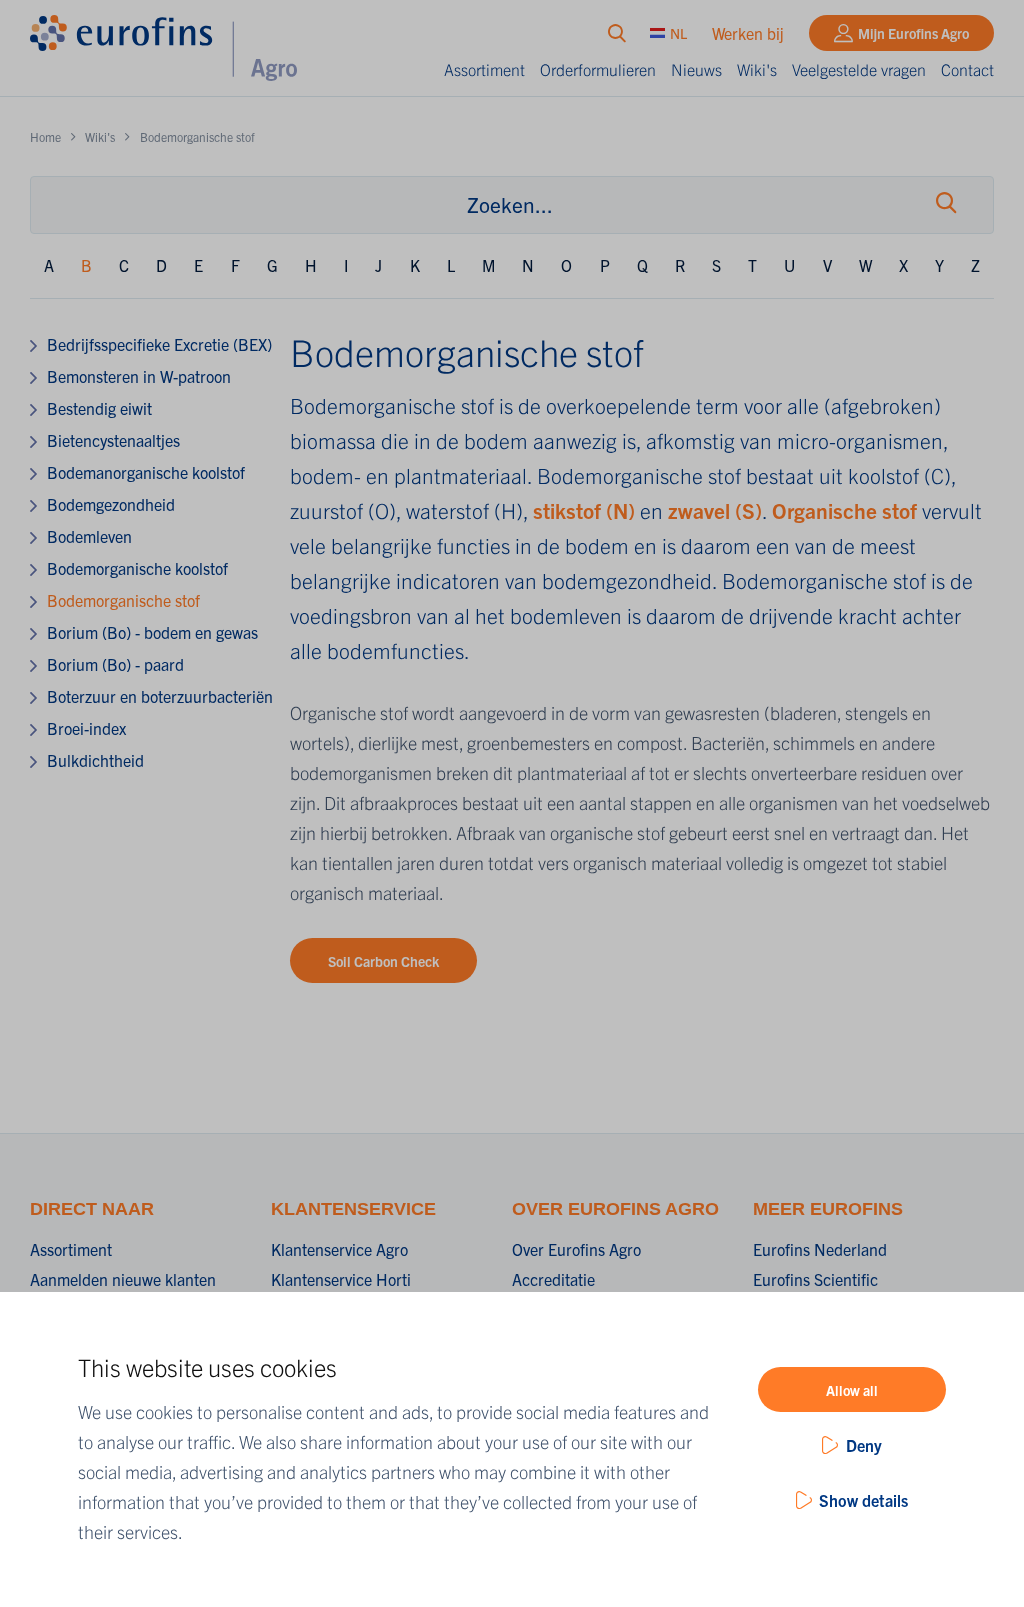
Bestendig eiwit (99, 408)
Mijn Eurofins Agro (913, 33)
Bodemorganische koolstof (137, 568)
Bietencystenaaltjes (113, 440)
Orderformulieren (598, 69)
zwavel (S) (715, 510)
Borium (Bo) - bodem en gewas (152, 632)
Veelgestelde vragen (859, 69)
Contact (967, 69)
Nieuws (696, 69)
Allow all (852, 1390)
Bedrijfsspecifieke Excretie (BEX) (159, 344)
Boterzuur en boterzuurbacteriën (160, 696)
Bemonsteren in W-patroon (139, 376)
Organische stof (847, 510)
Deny (864, 1445)
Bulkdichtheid (95, 760)
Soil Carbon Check (383, 961)
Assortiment (484, 69)
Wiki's (757, 69)
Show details (863, 1500)
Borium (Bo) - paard (115, 664)
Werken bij (748, 33)
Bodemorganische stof (123, 600)
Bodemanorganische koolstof (146, 472)
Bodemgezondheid (111, 504)
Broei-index (86, 728)
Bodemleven (89, 536)
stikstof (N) (584, 510)
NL (678, 33)
